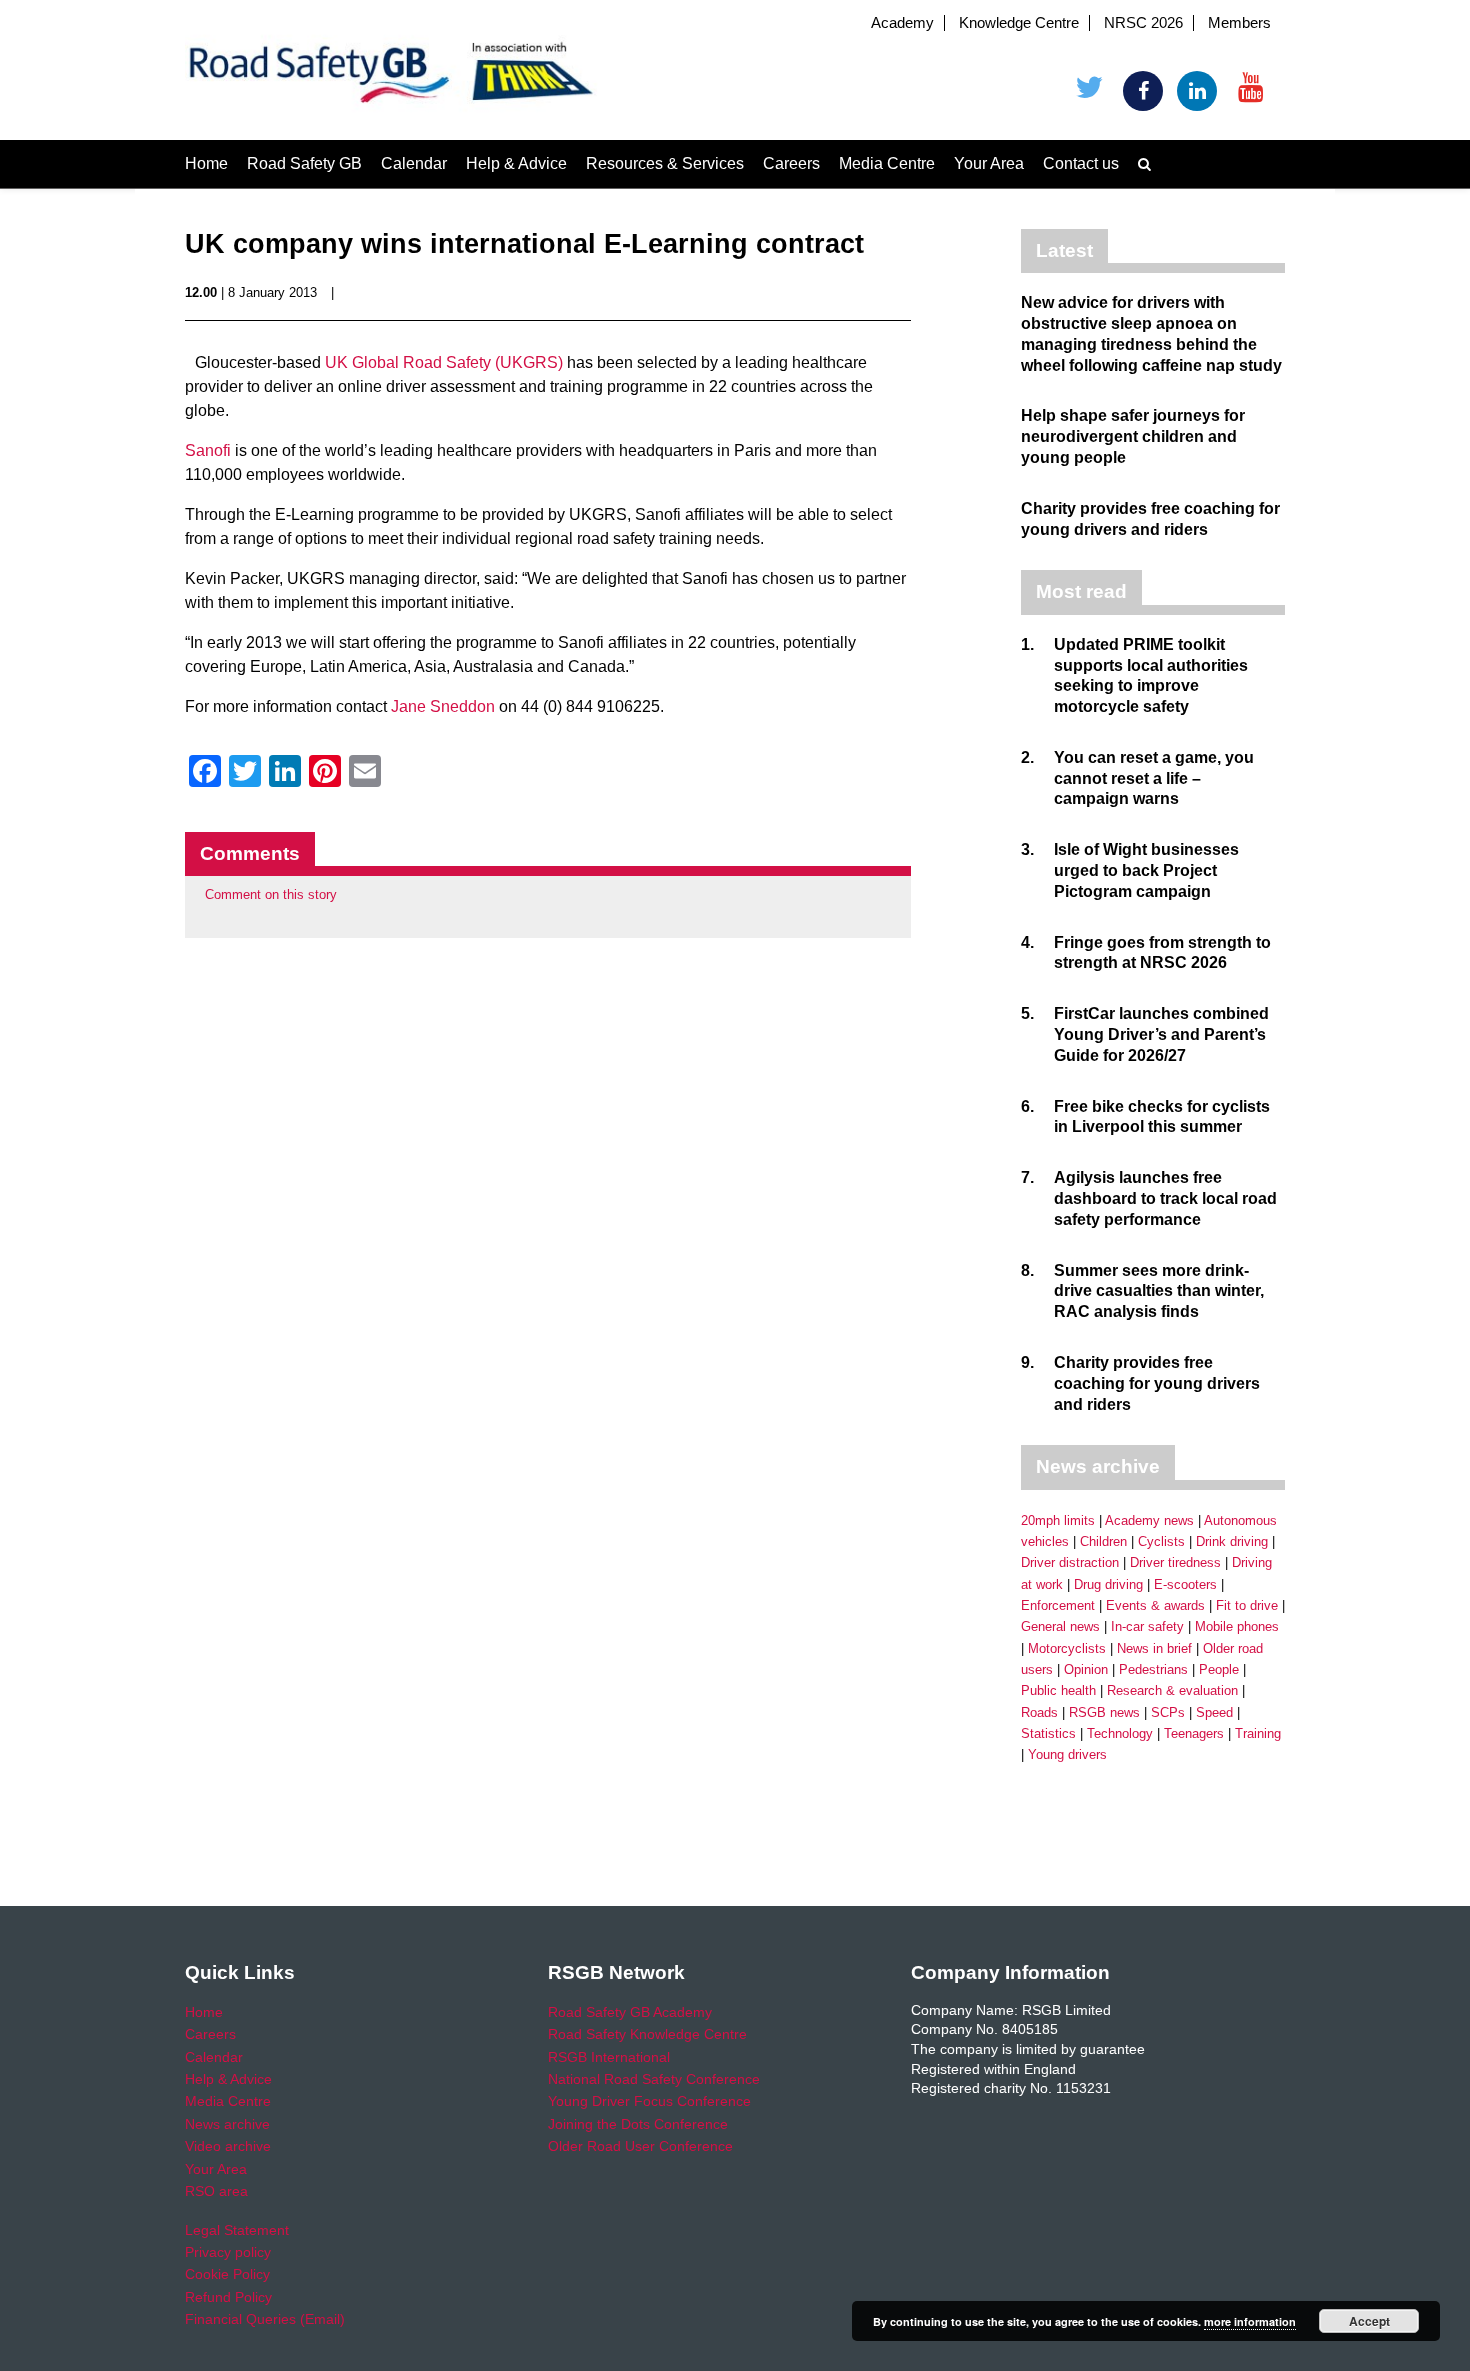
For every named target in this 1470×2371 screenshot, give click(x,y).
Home (206, 163)
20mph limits (1058, 1520)
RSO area (216, 2191)
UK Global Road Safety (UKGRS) (444, 362)
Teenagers (1194, 1733)
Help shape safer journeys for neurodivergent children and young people (1133, 436)
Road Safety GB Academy (630, 2012)
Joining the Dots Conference (638, 2124)
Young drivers (1067, 1754)
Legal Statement (237, 2230)
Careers (791, 163)
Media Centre (887, 163)
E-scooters (1185, 1584)
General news (1060, 1626)
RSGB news (1104, 1712)
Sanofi (208, 450)
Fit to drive (1247, 1605)
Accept (1369, 2321)
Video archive (228, 2146)
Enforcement (1058, 1605)
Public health (1058, 1690)
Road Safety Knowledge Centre (647, 2034)
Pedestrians (1153, 1669)
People (1219, 1669)
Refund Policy (228, 2297)
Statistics (1048, 1733)
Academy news (1149, 1520)
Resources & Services (665, 163)
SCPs (1168, 1712)
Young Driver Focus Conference (649, 2101)
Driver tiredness (1175, 1562)
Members (1239, 23)
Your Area (989, 163)
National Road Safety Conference (654, 2079)
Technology (1120, 1733)
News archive (227, 2124)
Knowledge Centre (1019, 23)
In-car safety (1147, 1626)
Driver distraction (1070, 1562)
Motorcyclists (1067, 1648)
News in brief (1154, 1648)
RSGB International (609, 2057)
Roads (1039, 1712)
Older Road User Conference (640, 2146)
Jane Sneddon (443, 706)
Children (1103, 1541)
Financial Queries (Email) (265, 2319)
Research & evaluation (1172, 1690)
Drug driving (1108, 1584)
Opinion (1086, 1669)
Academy (902, 23)
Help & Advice (516, 163)
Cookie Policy (227, 2274)
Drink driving (1232, 1541)
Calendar (414, 163)
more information (1250, 2321)
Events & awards (1155, 1605)
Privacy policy (228, 2252)
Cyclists (1161, 1541)
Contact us (1081, 163)
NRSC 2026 (1143, 23)
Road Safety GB (304, 163)
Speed (1214, 1712)
